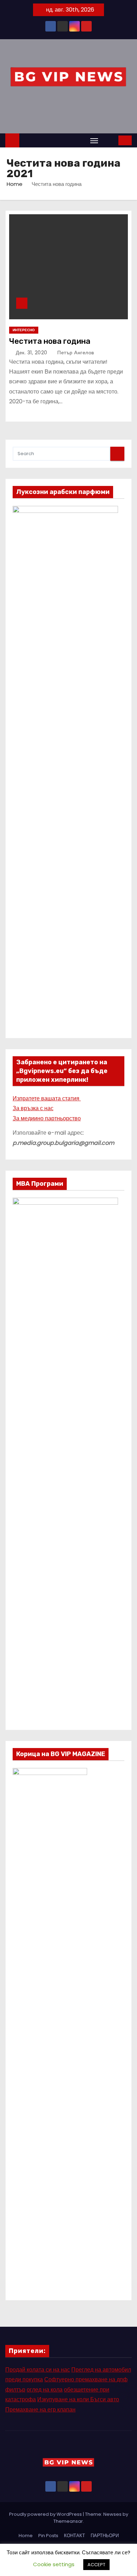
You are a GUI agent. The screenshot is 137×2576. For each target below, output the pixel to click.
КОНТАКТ (74, 2536)
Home (15, 184)
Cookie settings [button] (54, 2564)
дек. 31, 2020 (32, 353)
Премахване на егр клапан (40, 2410)
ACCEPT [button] (96, 2565)
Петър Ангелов (75, 353)
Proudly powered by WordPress (46, 2514)
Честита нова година (50, 341)
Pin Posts (48, 2536)
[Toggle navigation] (94, 141)
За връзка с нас (33, 1108)
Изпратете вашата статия (47, 1098)
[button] (109, 140)
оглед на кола (45, 2390)
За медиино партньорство (47, 1118)
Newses (112, 2514)
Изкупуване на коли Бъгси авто (78, 2399)
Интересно (24, 330)
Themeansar (68, 2521)
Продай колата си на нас (38, 2370)
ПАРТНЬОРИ (105, 2536)
